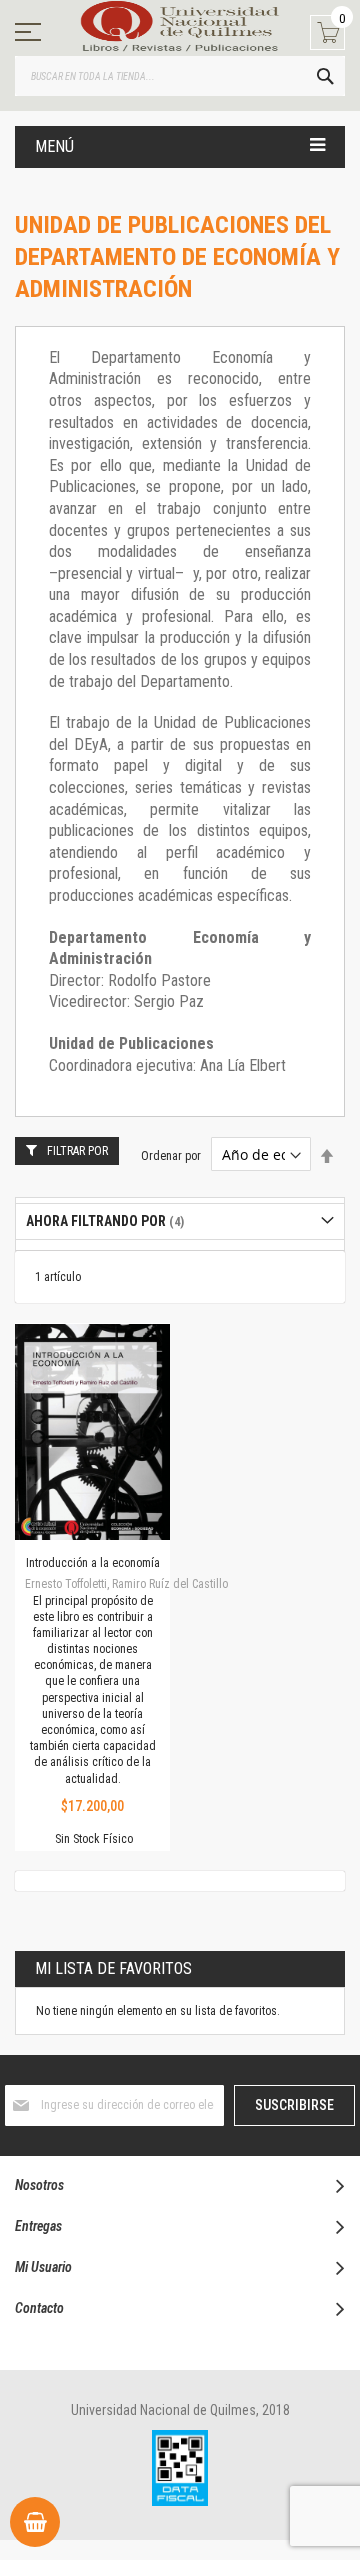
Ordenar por (171, 1156)
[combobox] (180, 76)
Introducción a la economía (93, 1563)
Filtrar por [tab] (77, 1151)
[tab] (180, 1221)
